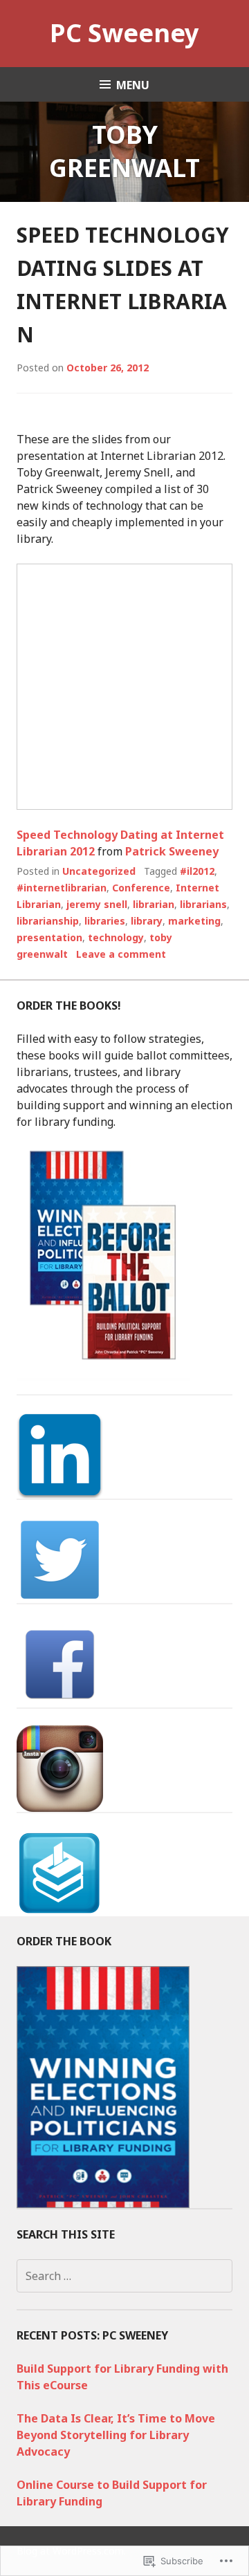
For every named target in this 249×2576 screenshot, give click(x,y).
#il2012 (197, 871)
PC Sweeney (124, 33)
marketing (194, 921)
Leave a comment (121, 954)
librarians (203, 904)
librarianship (48, 921)
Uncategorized (99, 871)
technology (116, 937)
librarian (154, 904)
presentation (49, 937)
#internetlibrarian (62, 888)
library (147, 921)
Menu (133, 85)
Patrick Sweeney (172, 851)
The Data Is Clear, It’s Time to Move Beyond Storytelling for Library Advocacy (116, 2435)
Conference (141, 888)
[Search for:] (124, 2276)
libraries (105, 921)
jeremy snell (97, 904)
